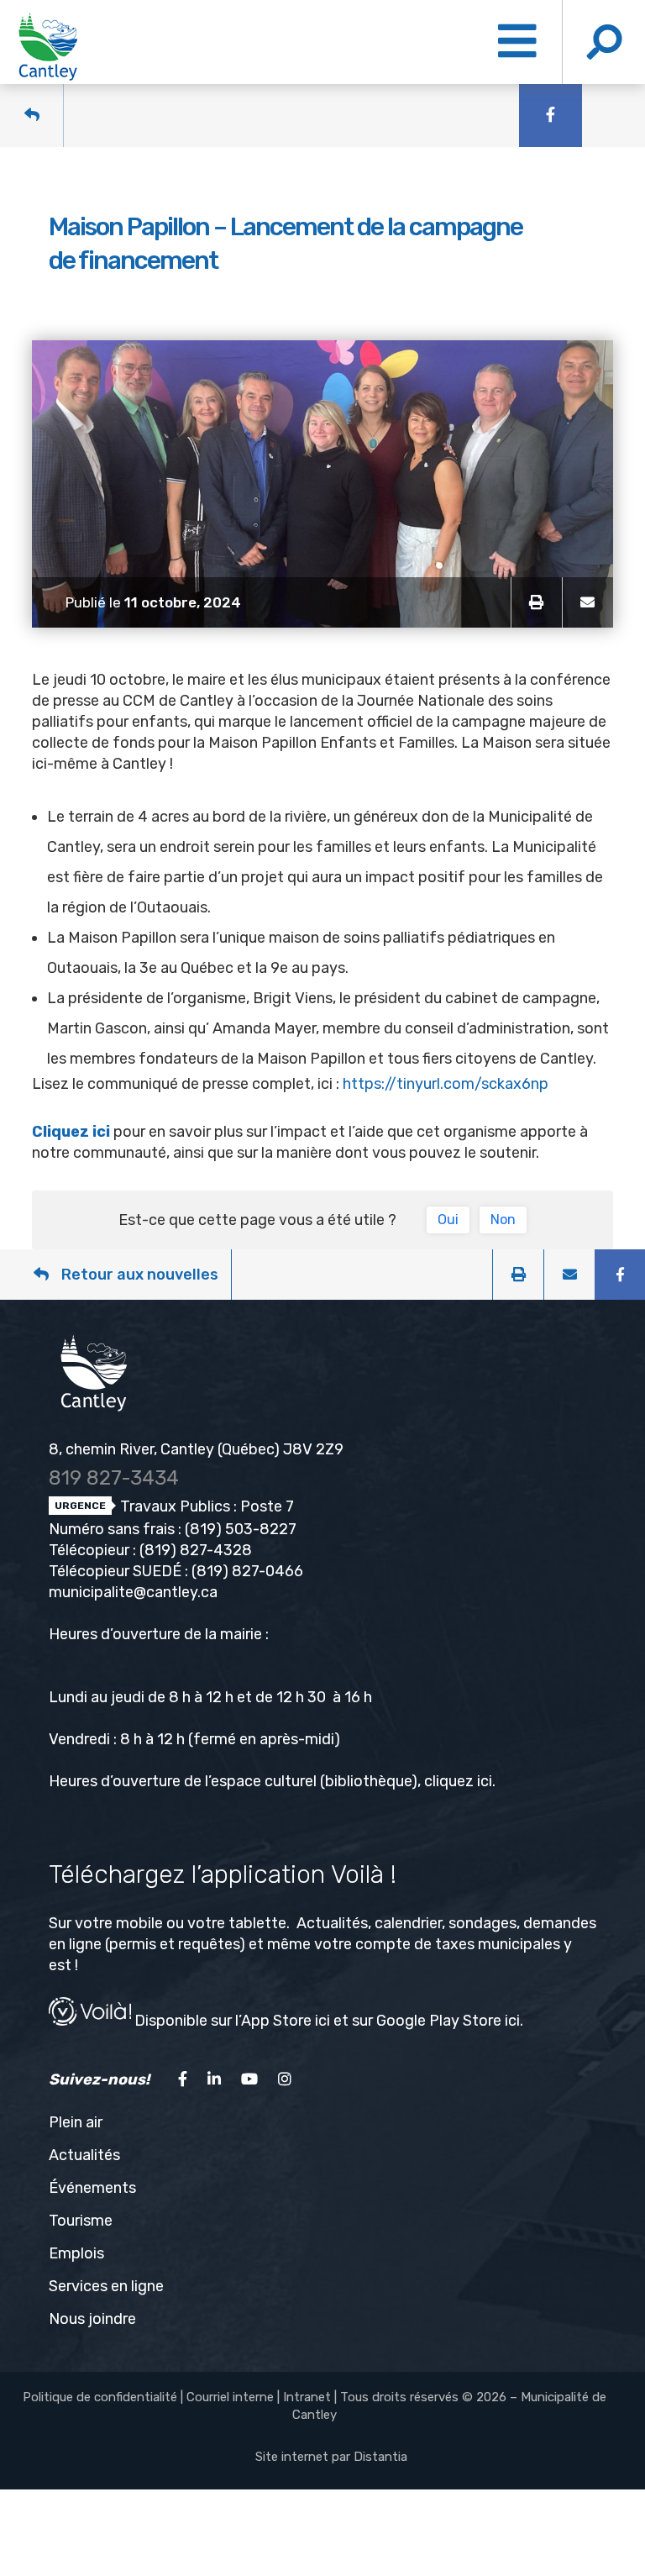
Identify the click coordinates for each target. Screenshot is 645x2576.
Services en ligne (106, 2286)
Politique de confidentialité (100, 2397)
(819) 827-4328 (196, 1550)
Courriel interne (230, 2397)
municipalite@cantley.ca (133, 1592)
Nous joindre (92, 2319)
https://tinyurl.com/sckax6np (446, 1084)
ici (485, 1781)
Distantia (380, 2457)
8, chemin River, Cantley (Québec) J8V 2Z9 (196, 1449)
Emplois (76, 2253)
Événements (92, 2188)
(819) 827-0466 (247, 1571)
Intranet (307, 2397)
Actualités (84, 2155)
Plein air (76, 2122)
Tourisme (81, 2221)
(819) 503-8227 (241, 1529)
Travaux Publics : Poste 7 (205, 1506)
